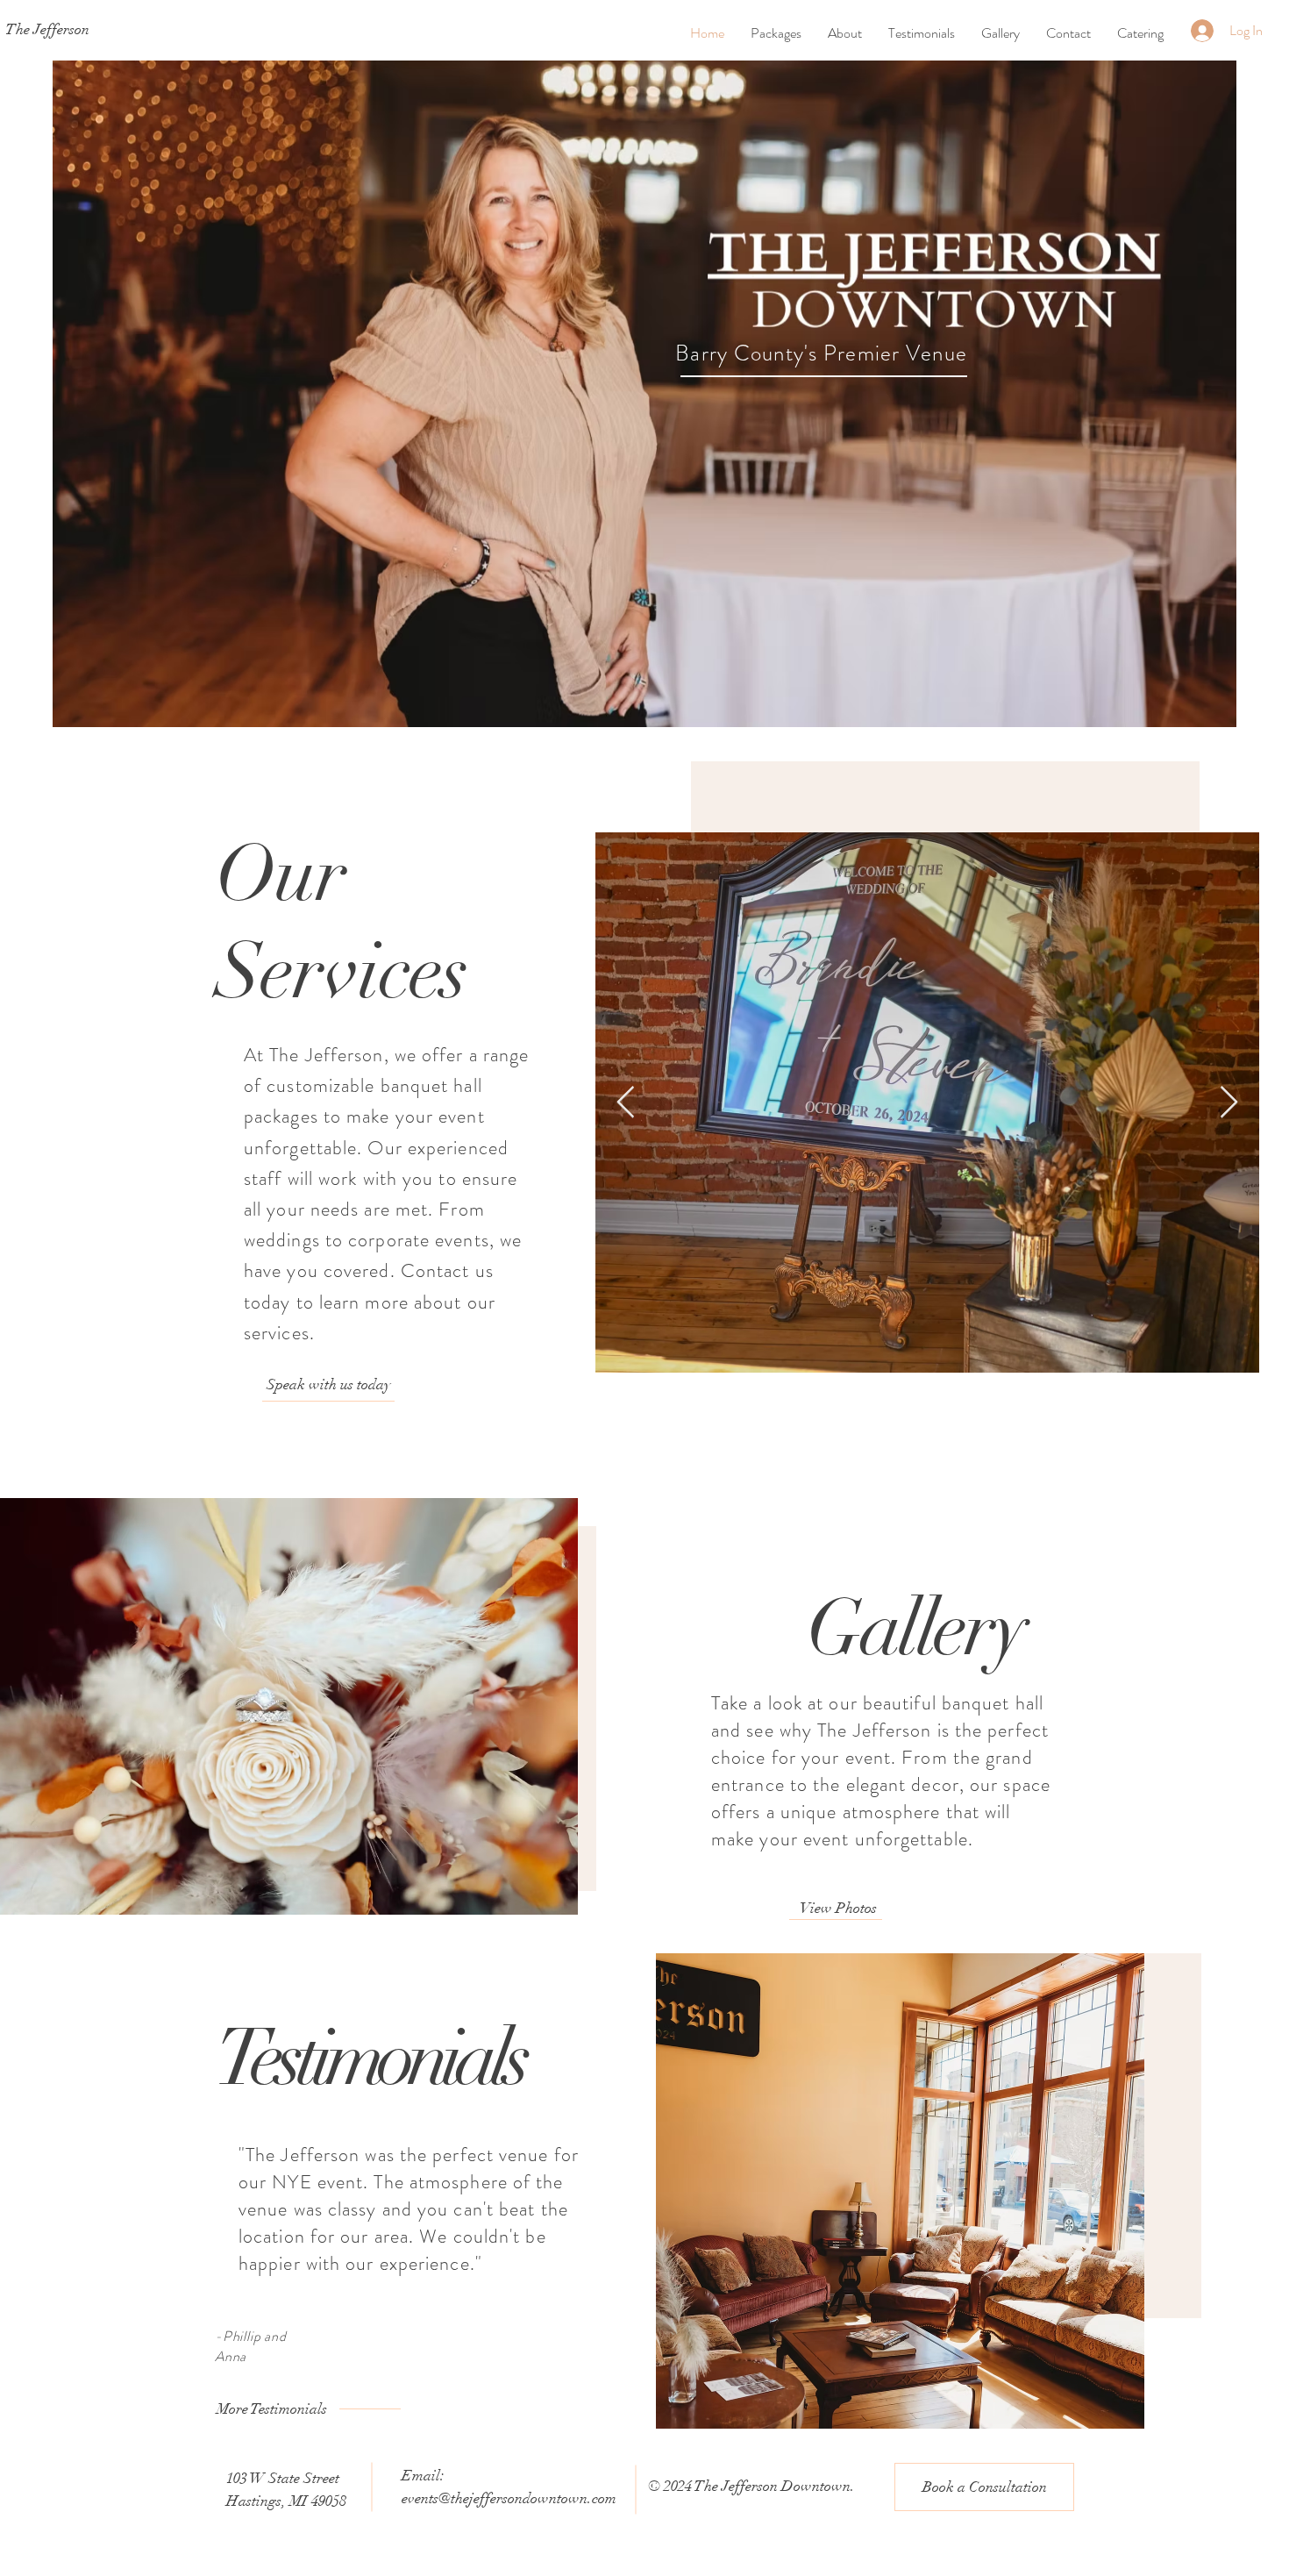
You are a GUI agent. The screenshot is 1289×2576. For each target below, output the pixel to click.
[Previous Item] (626, 1103)
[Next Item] (1229, 1103)
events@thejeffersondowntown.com (509, 2498)
